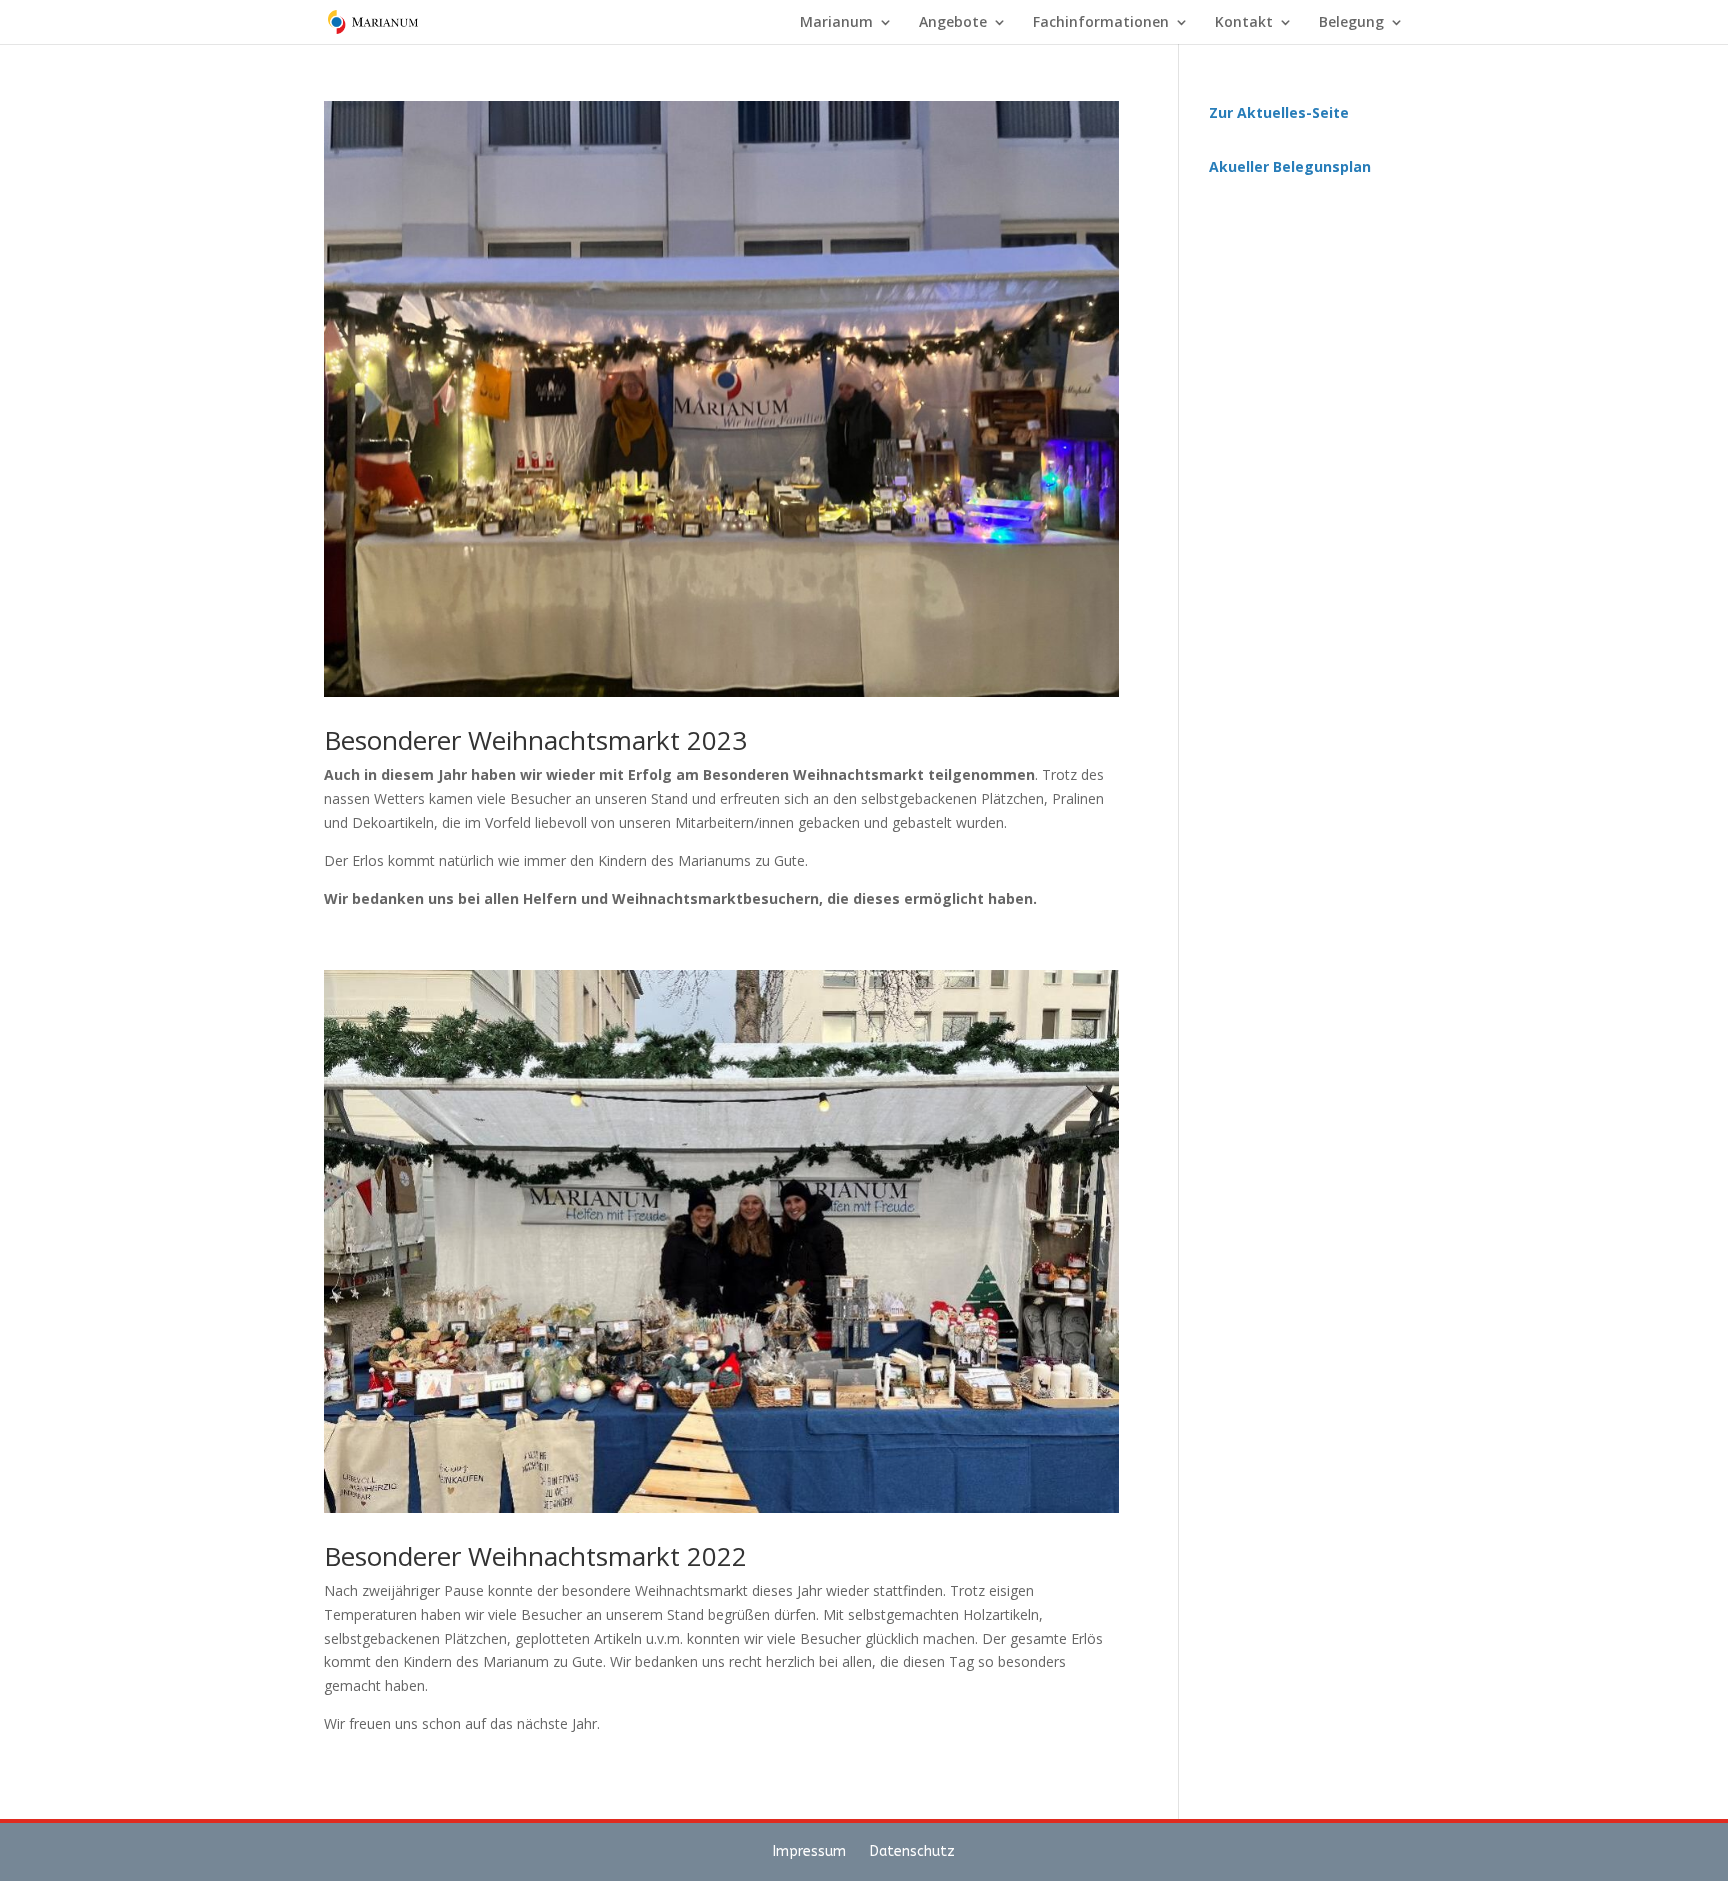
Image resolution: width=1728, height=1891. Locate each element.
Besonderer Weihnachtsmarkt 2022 (535, 1556)
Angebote (953, 23)
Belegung (1351, 23)
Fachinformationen (1101, 23)
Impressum (811, 1851)
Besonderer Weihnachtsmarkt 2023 (535, 740)
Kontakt (1244, 23)
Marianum (836, 23)
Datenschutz (912, 1851)
